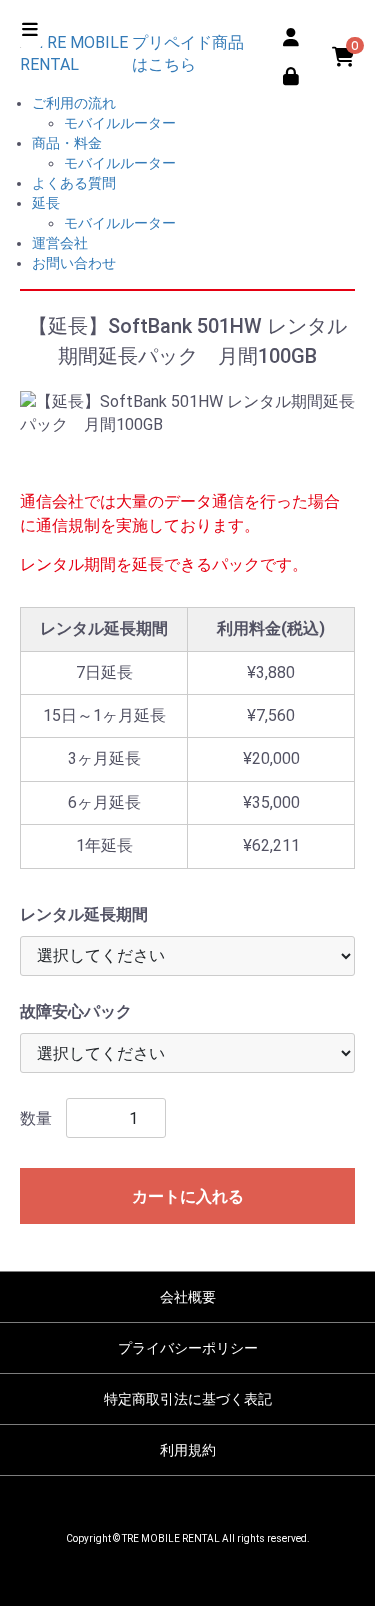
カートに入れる (188, 1196)
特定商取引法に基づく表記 (188, 1399)
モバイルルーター (120, 123)
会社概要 (188, 1297)
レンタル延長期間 (84, 914)
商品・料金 (67, 143)
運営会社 (60, 243)
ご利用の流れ (74, 103)
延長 (46, 203)
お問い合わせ (74, 263)
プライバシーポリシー (188, 1348)
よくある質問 (74, 183)
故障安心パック (76, 1011)
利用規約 (188, 1450)
